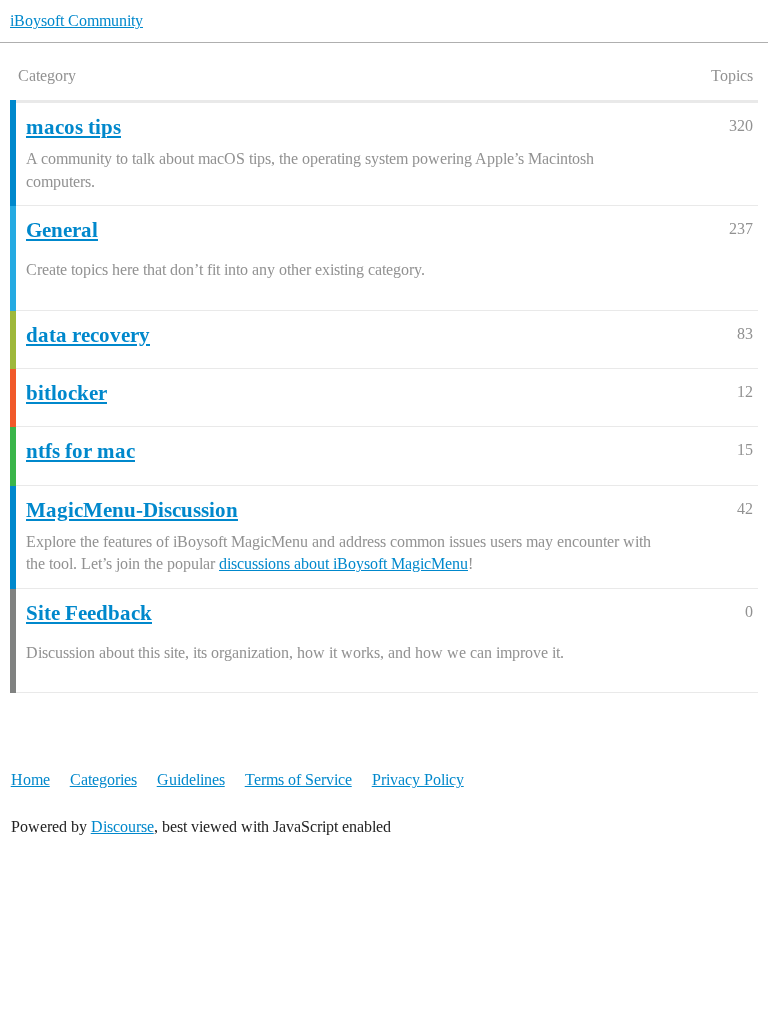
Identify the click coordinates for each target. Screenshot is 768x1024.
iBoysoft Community (76, 20)
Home (30, 779)
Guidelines (191, 779)
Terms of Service (298, 779)
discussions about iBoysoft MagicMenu (343, 563)
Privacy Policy (418, 779)
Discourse (122, 826)
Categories (103, 779)
